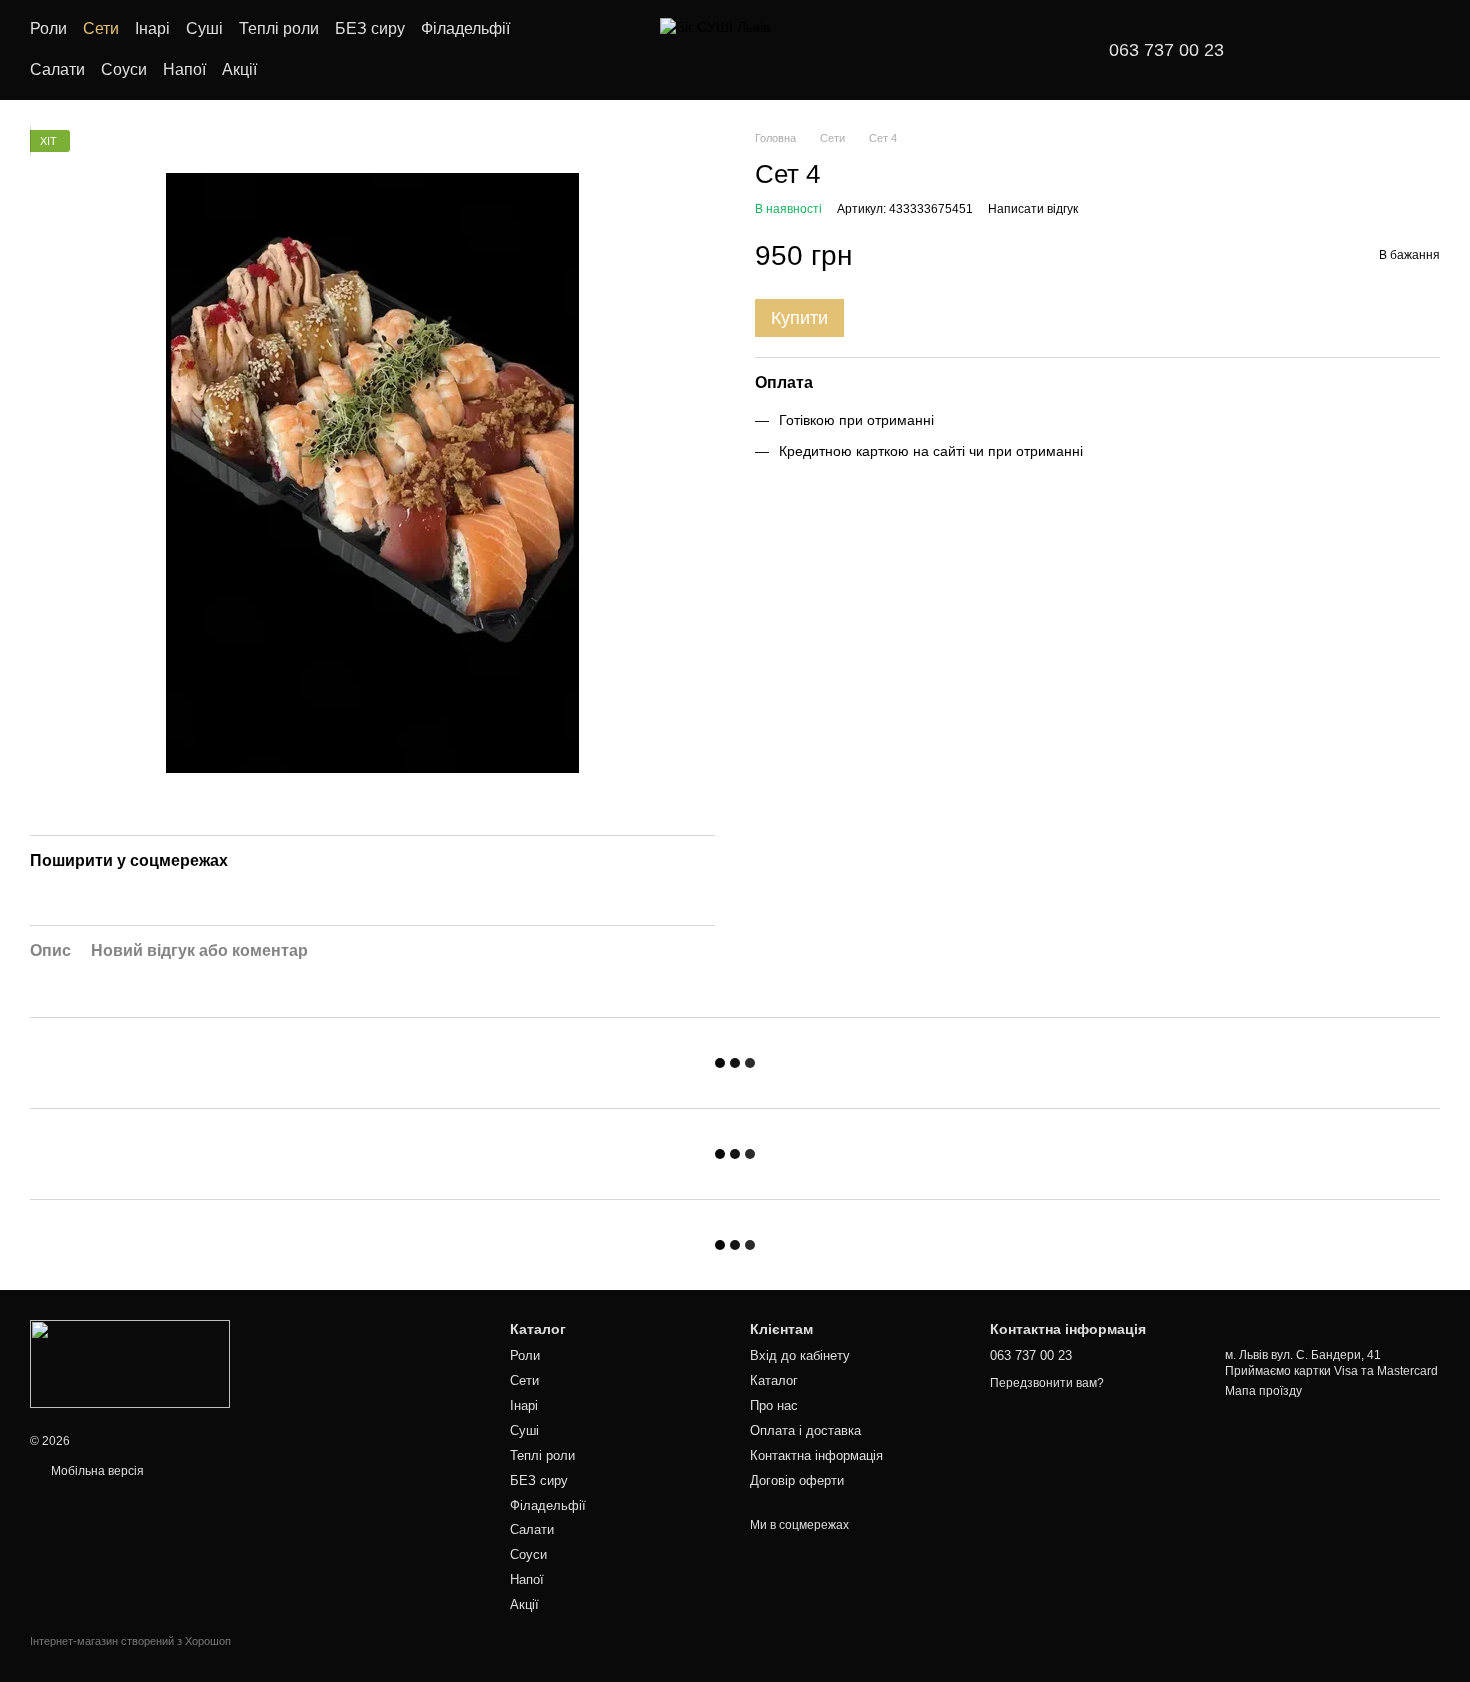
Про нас (774, 1405)
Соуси (124, 69)
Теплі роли (279, 28)
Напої (184, 69)
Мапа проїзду (1263, 1391)
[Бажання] (1300, 50)
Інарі (152, 28)
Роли (48, 28)
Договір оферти (797, 1480)
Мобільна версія (96, 1471)
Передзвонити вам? (1047, 1383)
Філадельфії (465, 28)
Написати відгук (1033, 209)
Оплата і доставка (805, 1430)
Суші (204, 28)
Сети (101, 28)
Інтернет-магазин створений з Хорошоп (130, 1641)
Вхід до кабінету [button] (800, 1355)
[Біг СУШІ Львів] (130, 1363)
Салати (57, 69)
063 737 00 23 (1166, 50)
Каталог (774, 1380)
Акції (239, 69)
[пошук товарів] (579, 50)
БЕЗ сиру (370, 28)
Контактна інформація (816, 1455)
